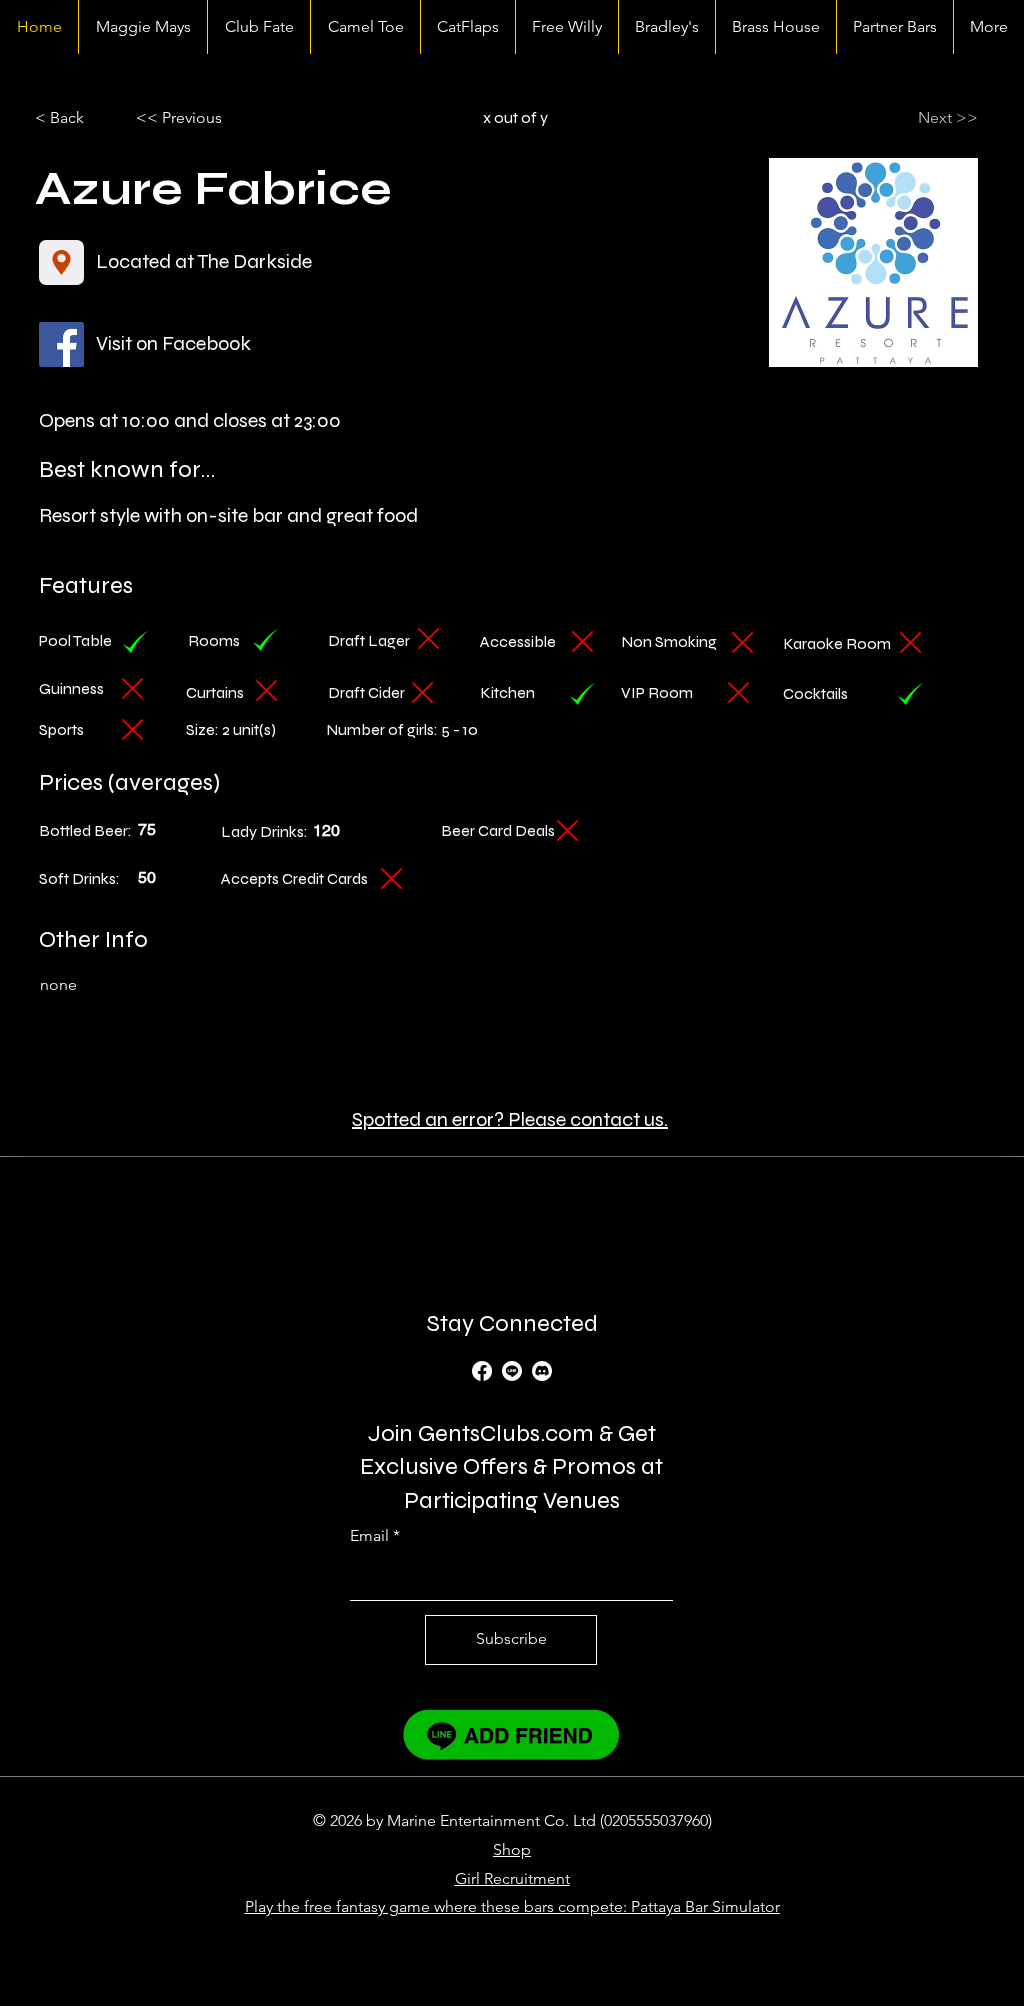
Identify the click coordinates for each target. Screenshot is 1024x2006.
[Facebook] (482, 1371)
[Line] (512, 1371)
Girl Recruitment (512, 1878)
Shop (512, 1849)
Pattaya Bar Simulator (705, 1906)
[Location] (61, 262)
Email (369, 1536)
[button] (202, 118)
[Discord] (542, 1371)
